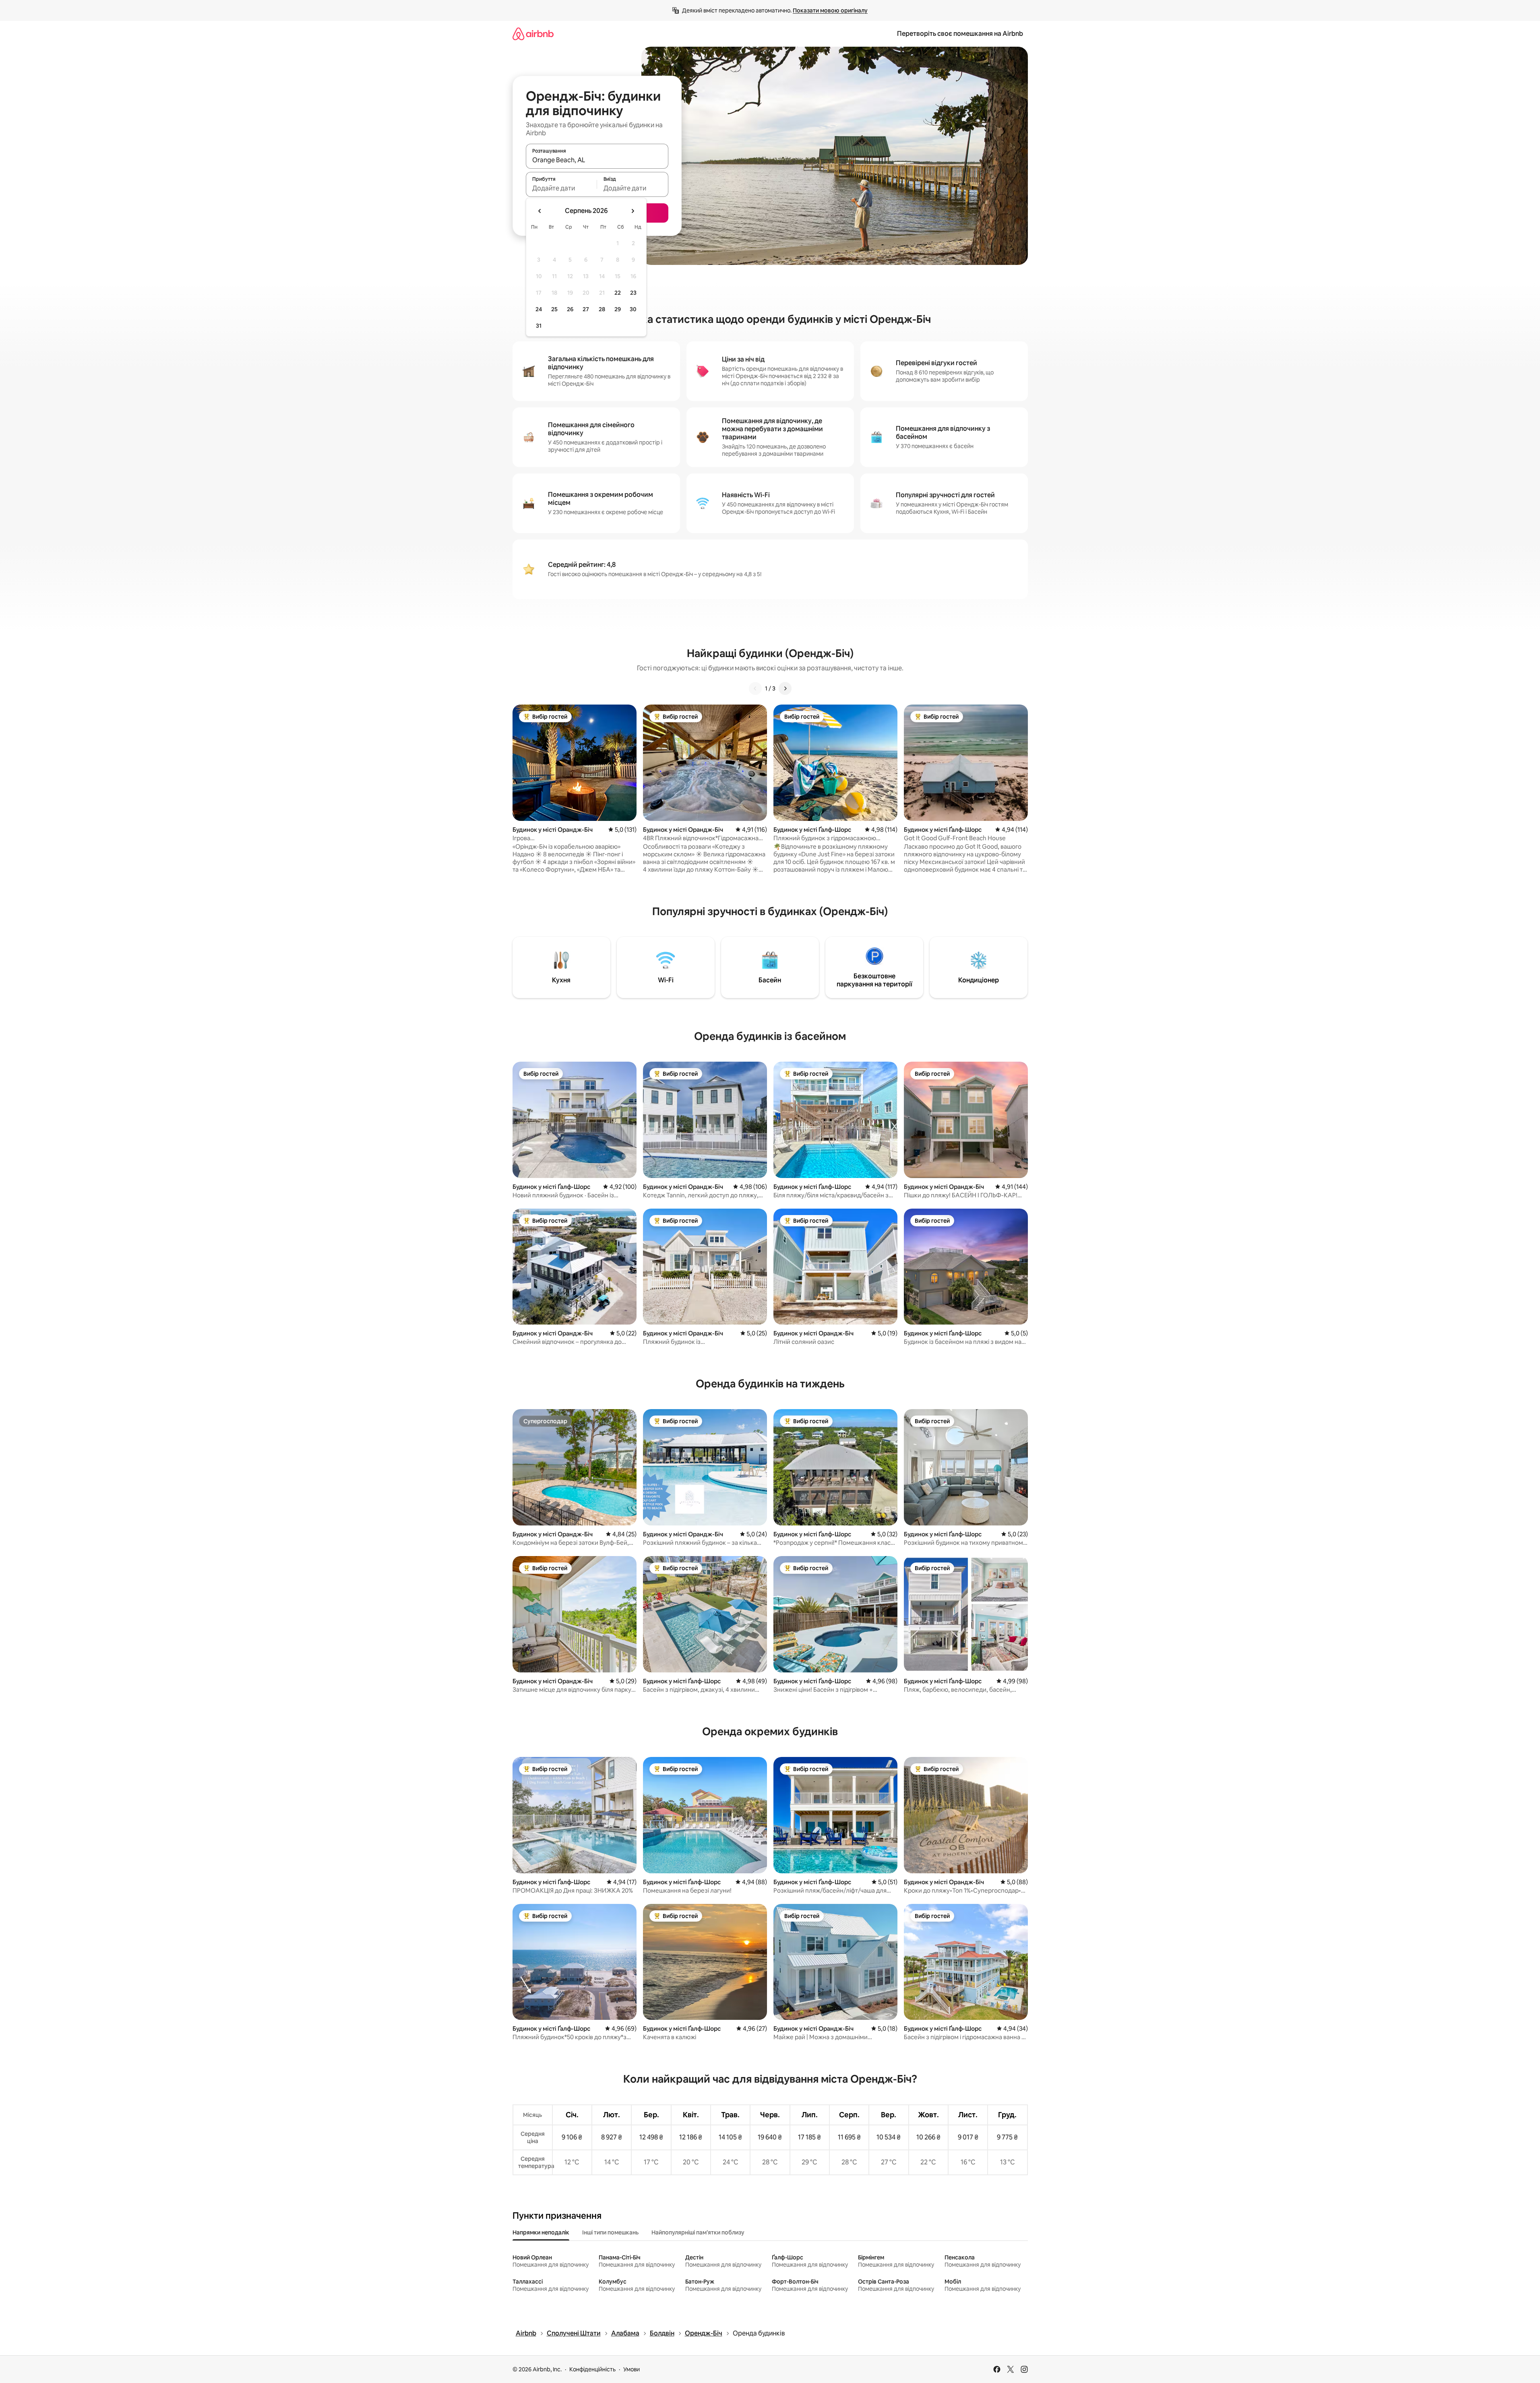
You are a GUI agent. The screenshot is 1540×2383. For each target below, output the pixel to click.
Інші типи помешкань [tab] (610, 2232)
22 (618, 293)
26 (570, 309)
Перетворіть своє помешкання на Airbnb (960, 34)
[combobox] (597, 160)
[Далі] (785, 688)
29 (618, 309)
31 (539, 326)
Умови (632, 2369)
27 (586, 309)
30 (633, 309)
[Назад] (755, 688)
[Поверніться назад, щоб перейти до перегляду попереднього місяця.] (540, 211)
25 (554, 309)
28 (602, 309)
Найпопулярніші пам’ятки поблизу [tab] (698, 2232)
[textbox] (561, 188)
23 (633, 293)
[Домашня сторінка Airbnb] (533, 34)
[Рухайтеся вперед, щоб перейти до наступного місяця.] (633, 211)
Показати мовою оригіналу (830, 10)
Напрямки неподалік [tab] (541, 2232)
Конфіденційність (592, 2369)
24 (539, 309)
